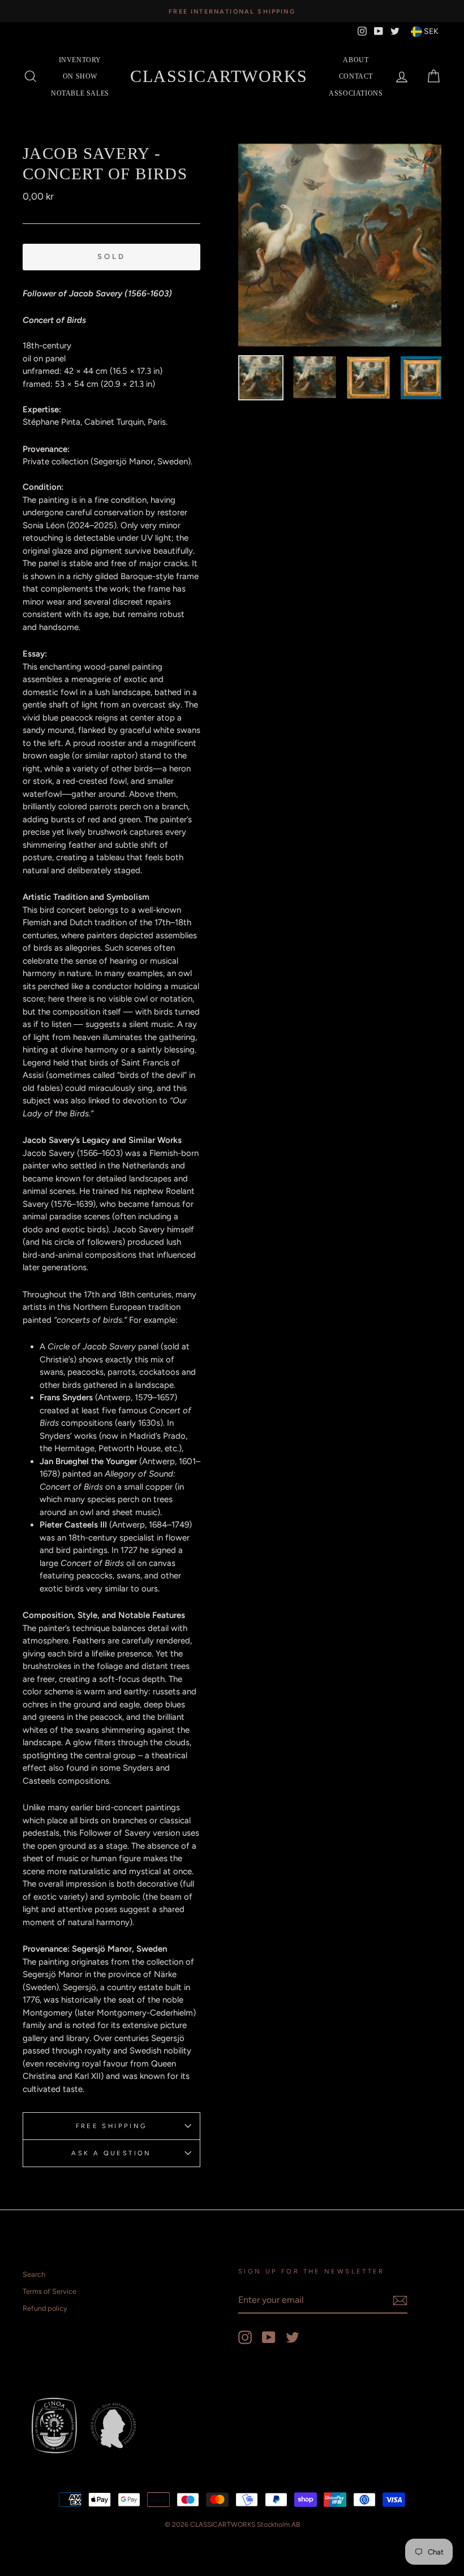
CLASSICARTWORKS (219, 76)
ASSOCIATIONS (356, 93)
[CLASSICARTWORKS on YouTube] (269, 2337)
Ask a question (111, 2153)
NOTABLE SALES (80, 93)
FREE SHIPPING (112, 2126)
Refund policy (45, 2308)
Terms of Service (50, 2291)
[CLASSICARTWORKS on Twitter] (293, 2337)
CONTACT (356, 76)
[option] (232, 11)
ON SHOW (80, 76)
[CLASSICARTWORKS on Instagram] (245, 2337)
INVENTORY (80, 60)
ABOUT (356, 60)
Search (34, 2274)
